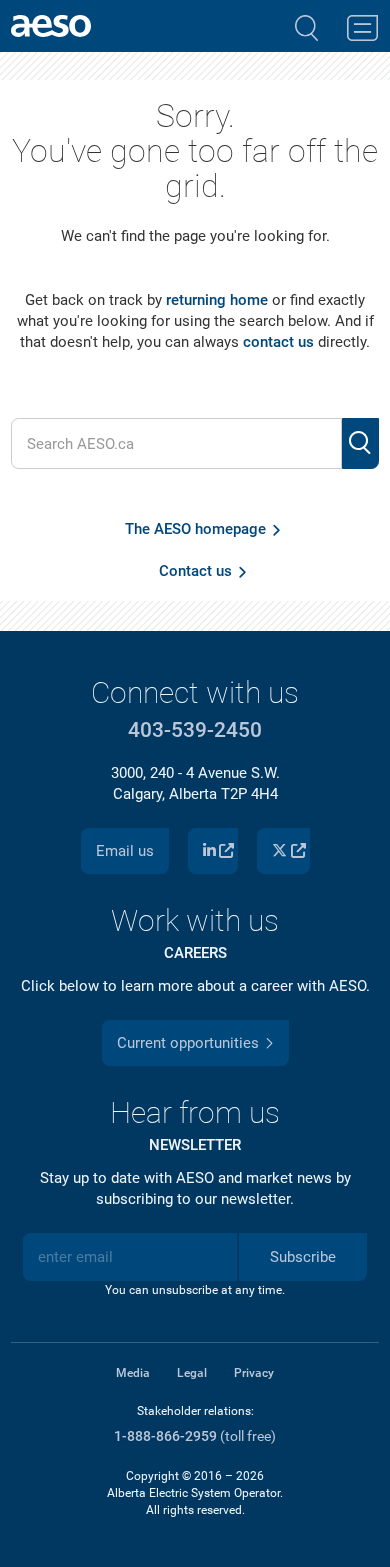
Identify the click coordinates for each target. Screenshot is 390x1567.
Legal (192, 1373)
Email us (125, 851)
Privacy (254, 1373)
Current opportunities (188, 1043)
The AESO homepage (195, 529)
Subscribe (303, 1257)
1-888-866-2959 (165, 1436)
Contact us (195, 571)
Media (133, 1373)
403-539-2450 (195, 730)
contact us (278, 342)
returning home (217, 300)
